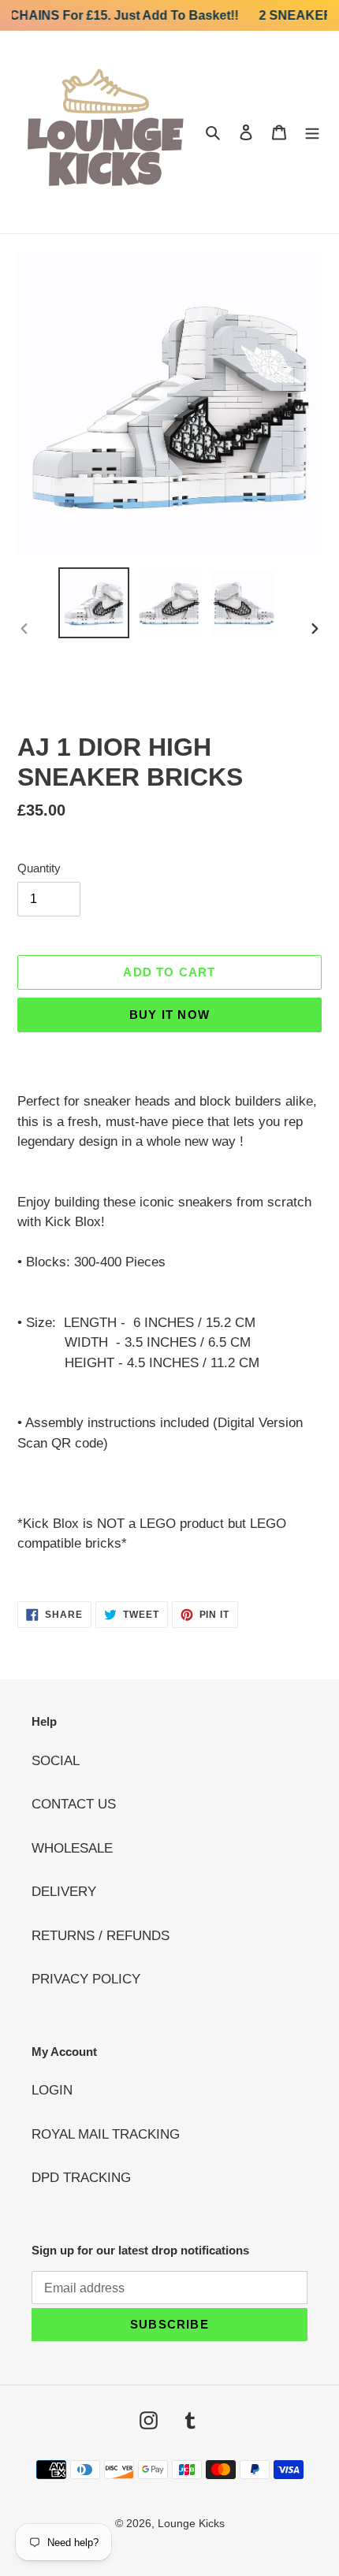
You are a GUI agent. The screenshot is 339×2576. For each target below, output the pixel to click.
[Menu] (312, 132)
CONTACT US (74, 1804)
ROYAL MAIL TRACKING (106, 2134)
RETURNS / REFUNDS (101, 1936)
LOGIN (52, 2090)
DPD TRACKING (81, 2178)
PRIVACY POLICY (86, 1979)
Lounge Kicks (191, 2523)
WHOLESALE (72, 1848)
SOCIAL (56, 1761)
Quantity (39, 868)
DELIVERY (64, 1892)
